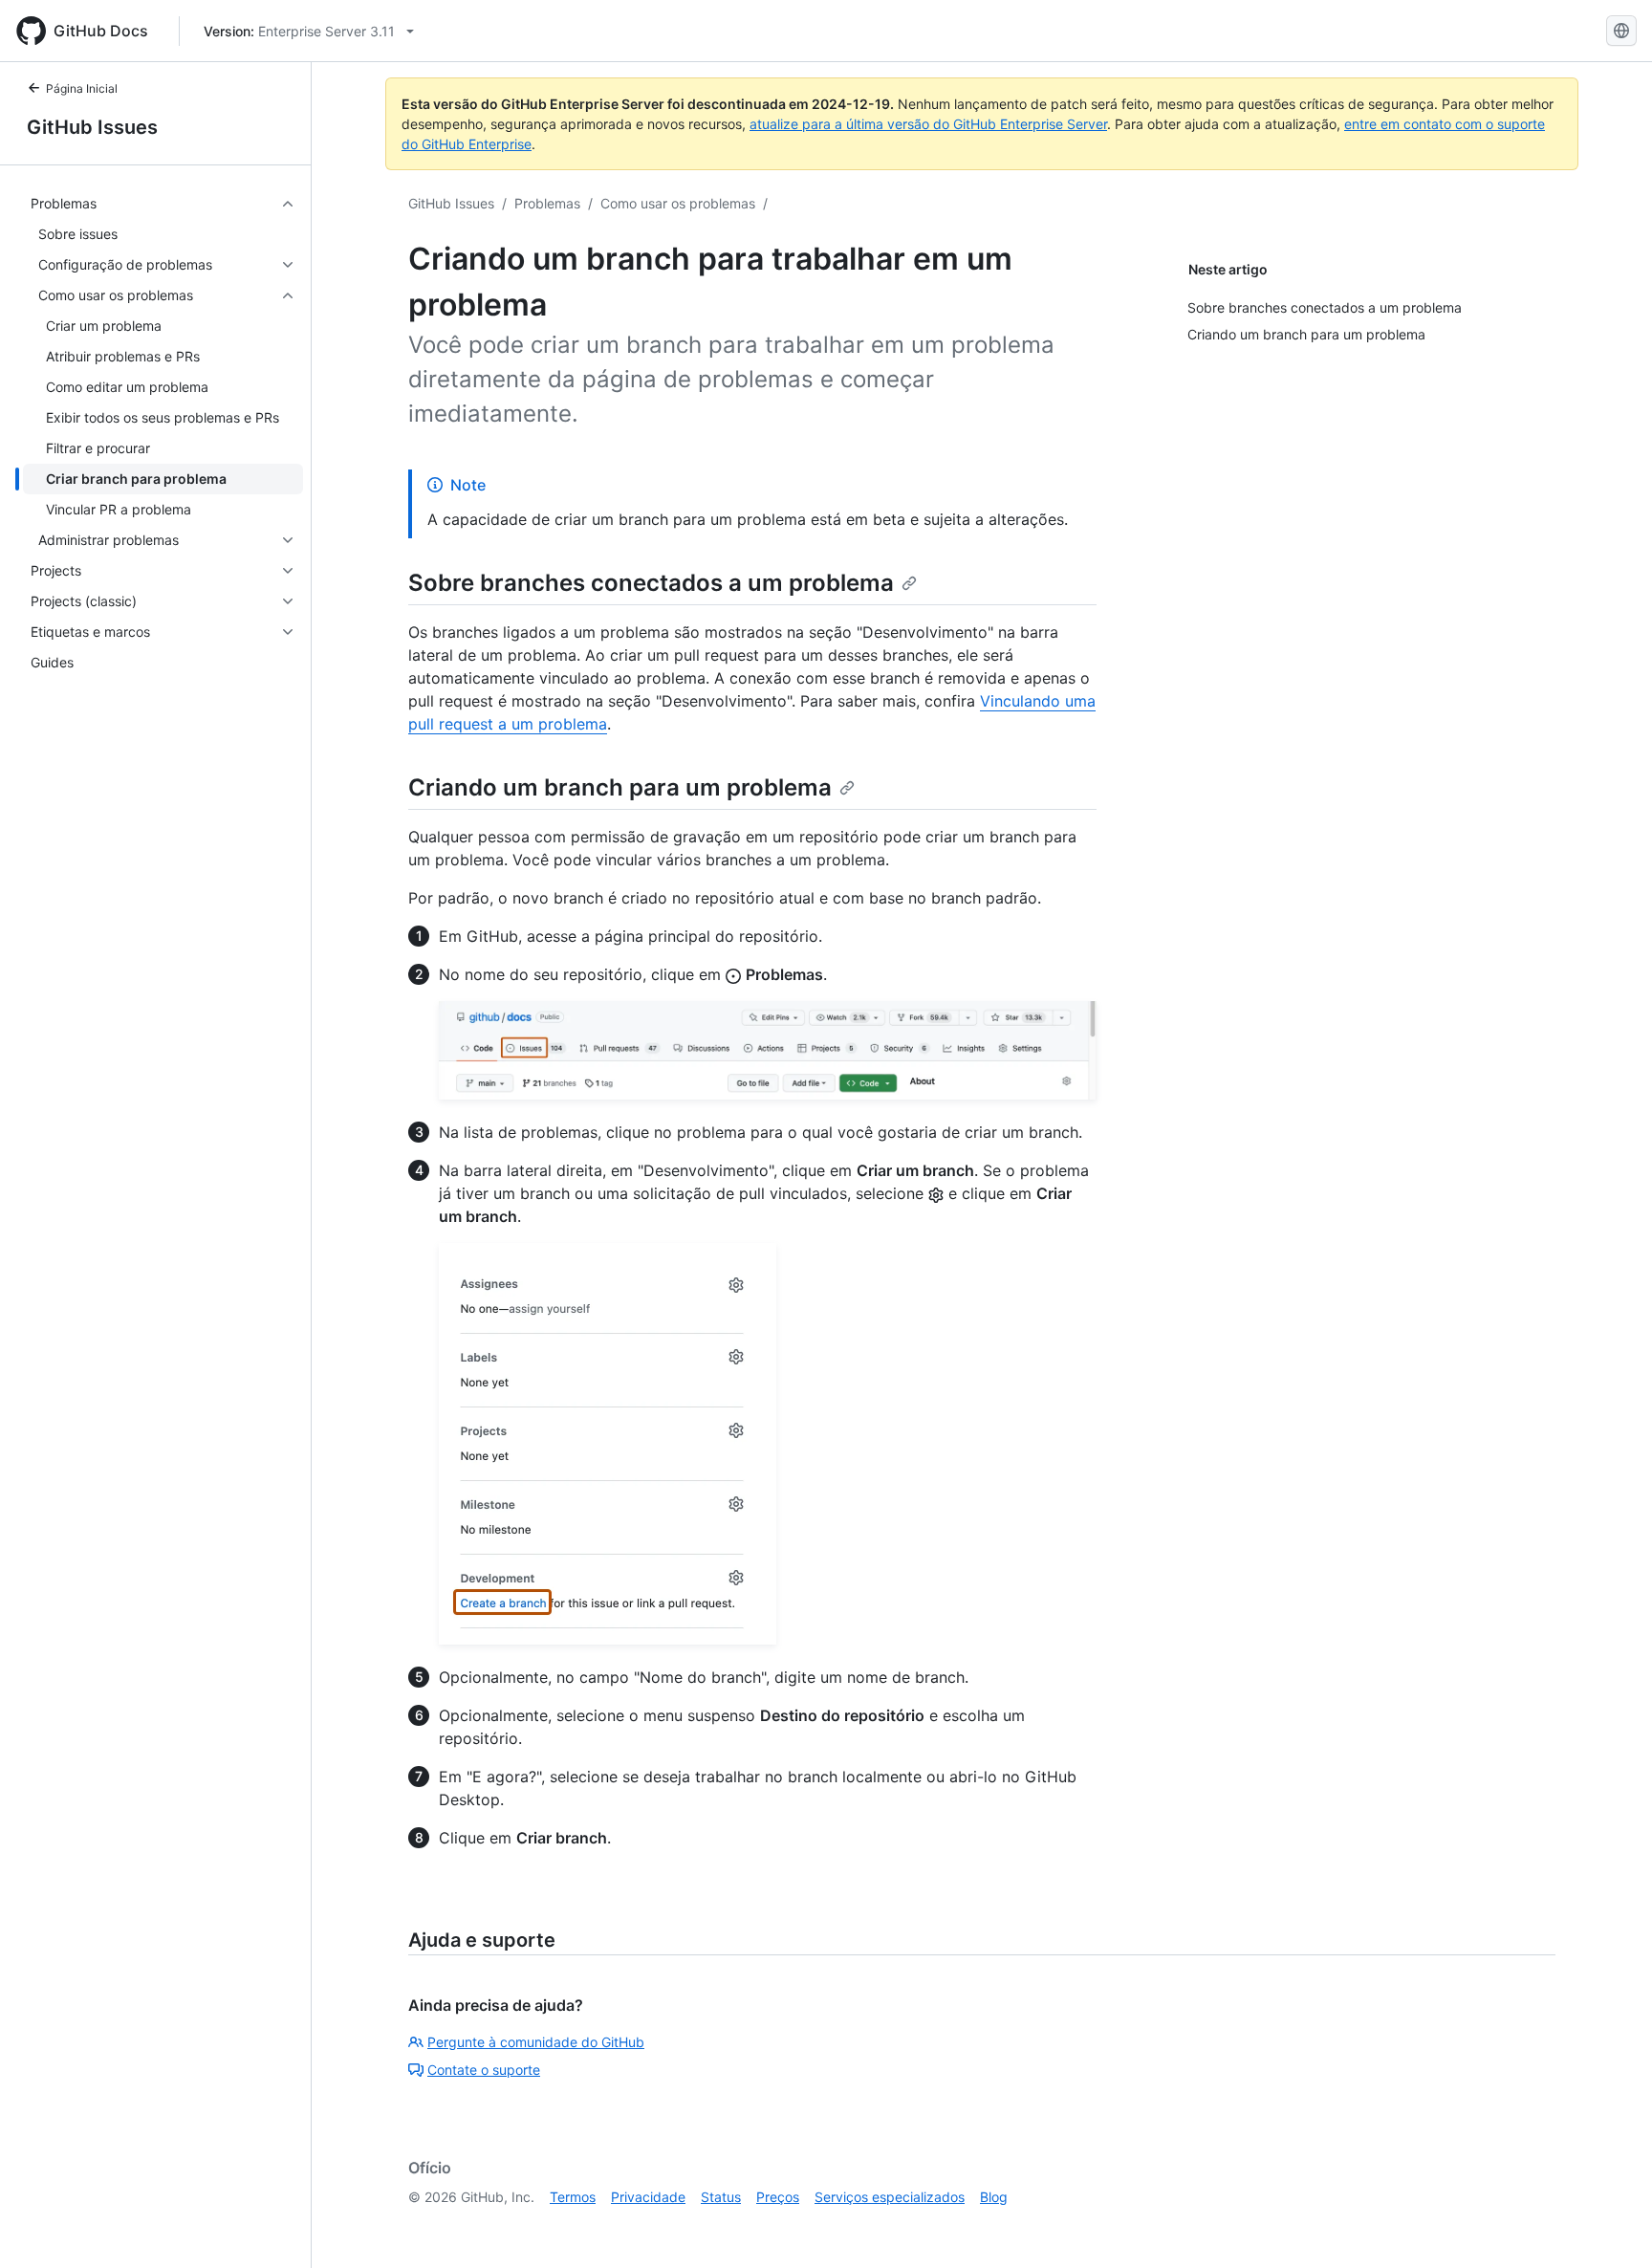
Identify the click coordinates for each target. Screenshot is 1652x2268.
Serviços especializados (890, 2197)
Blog (994, 2197)
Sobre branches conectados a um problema (651, 583)
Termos (573, 2197)
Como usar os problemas (678, 203)
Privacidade (648, 2197)
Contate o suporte (484, 2070)
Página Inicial (82, 88)
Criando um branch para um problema (620, 787)
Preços (778, 2197)
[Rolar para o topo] (1610, 2226)
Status (721, 2197)
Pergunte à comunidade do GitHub (536, 2042)
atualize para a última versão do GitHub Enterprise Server (928, 124)
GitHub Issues (92, 127)
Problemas (547, 203)
